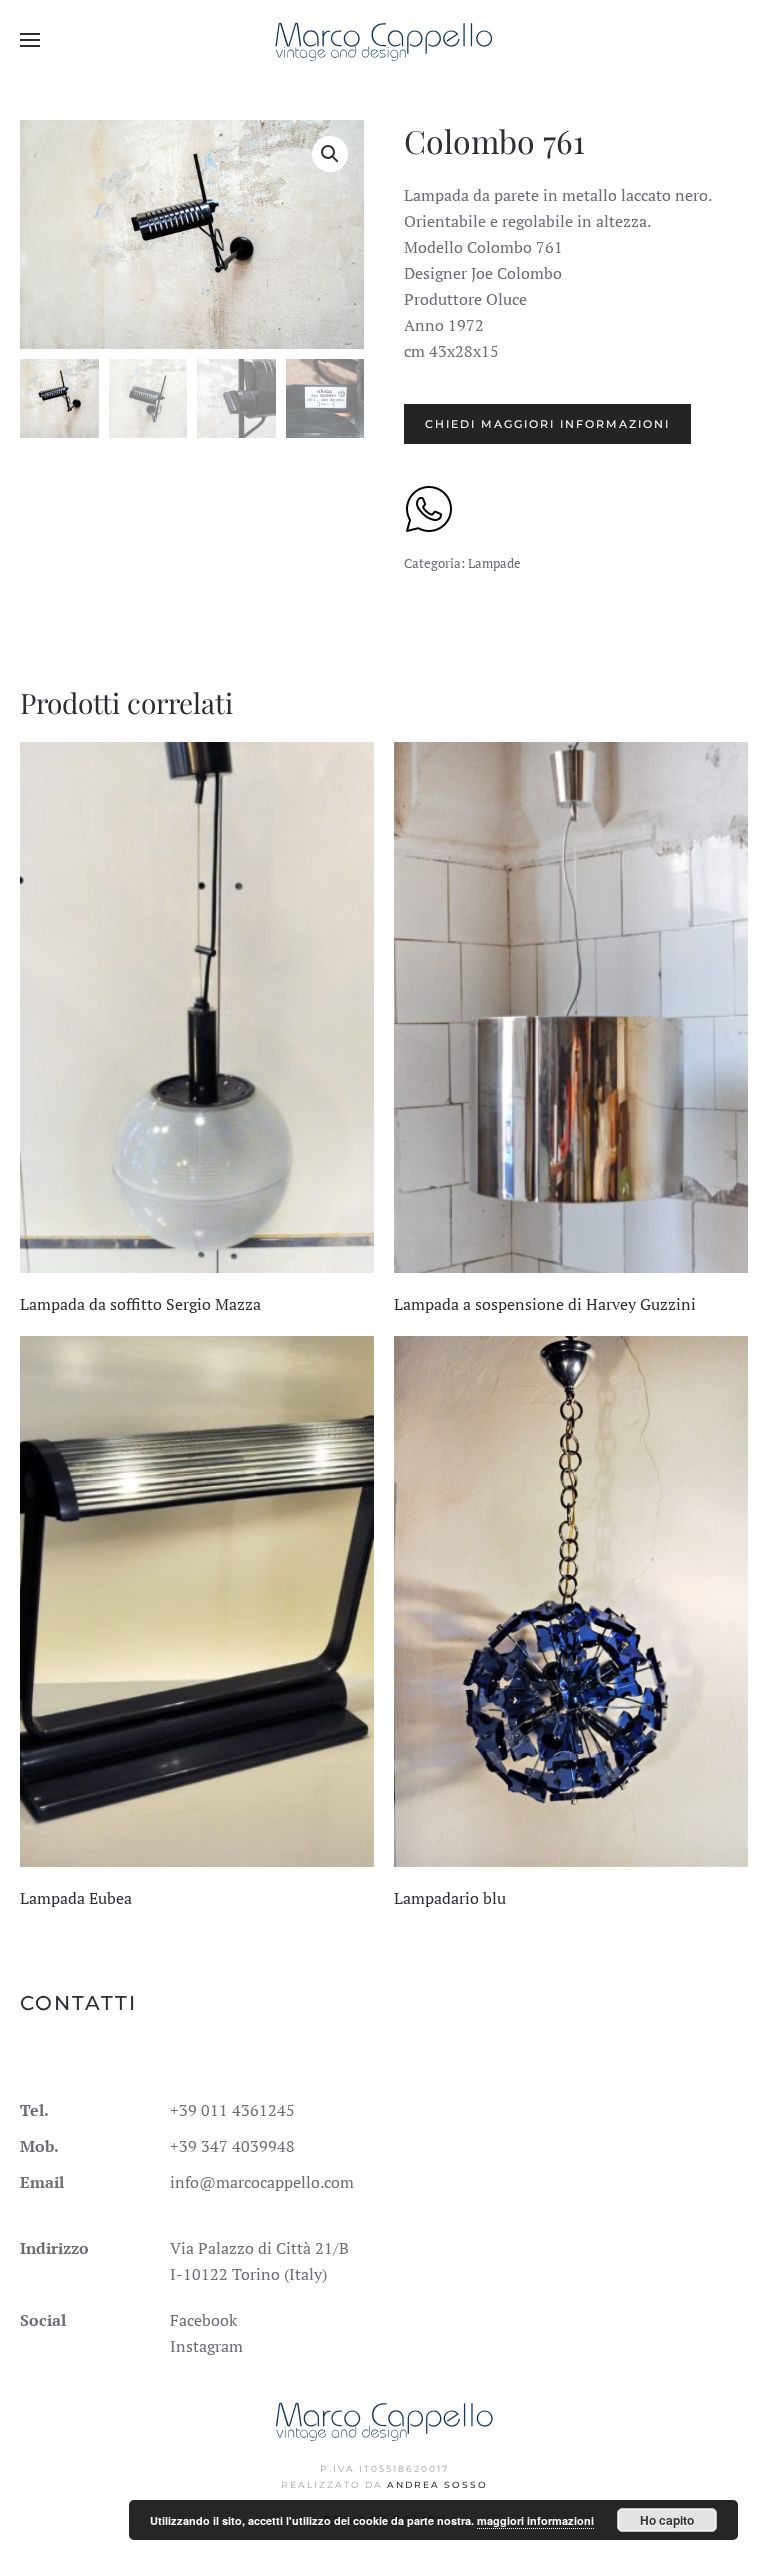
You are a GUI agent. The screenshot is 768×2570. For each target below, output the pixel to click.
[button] (30, 40)
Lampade (494, 563)
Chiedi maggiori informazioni (547, 424)
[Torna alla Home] (384, 40)
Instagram (206, 2346)
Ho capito (667, 2520)
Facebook (203, 2320)
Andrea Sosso (437, 2484)
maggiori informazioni (535, 2520)
